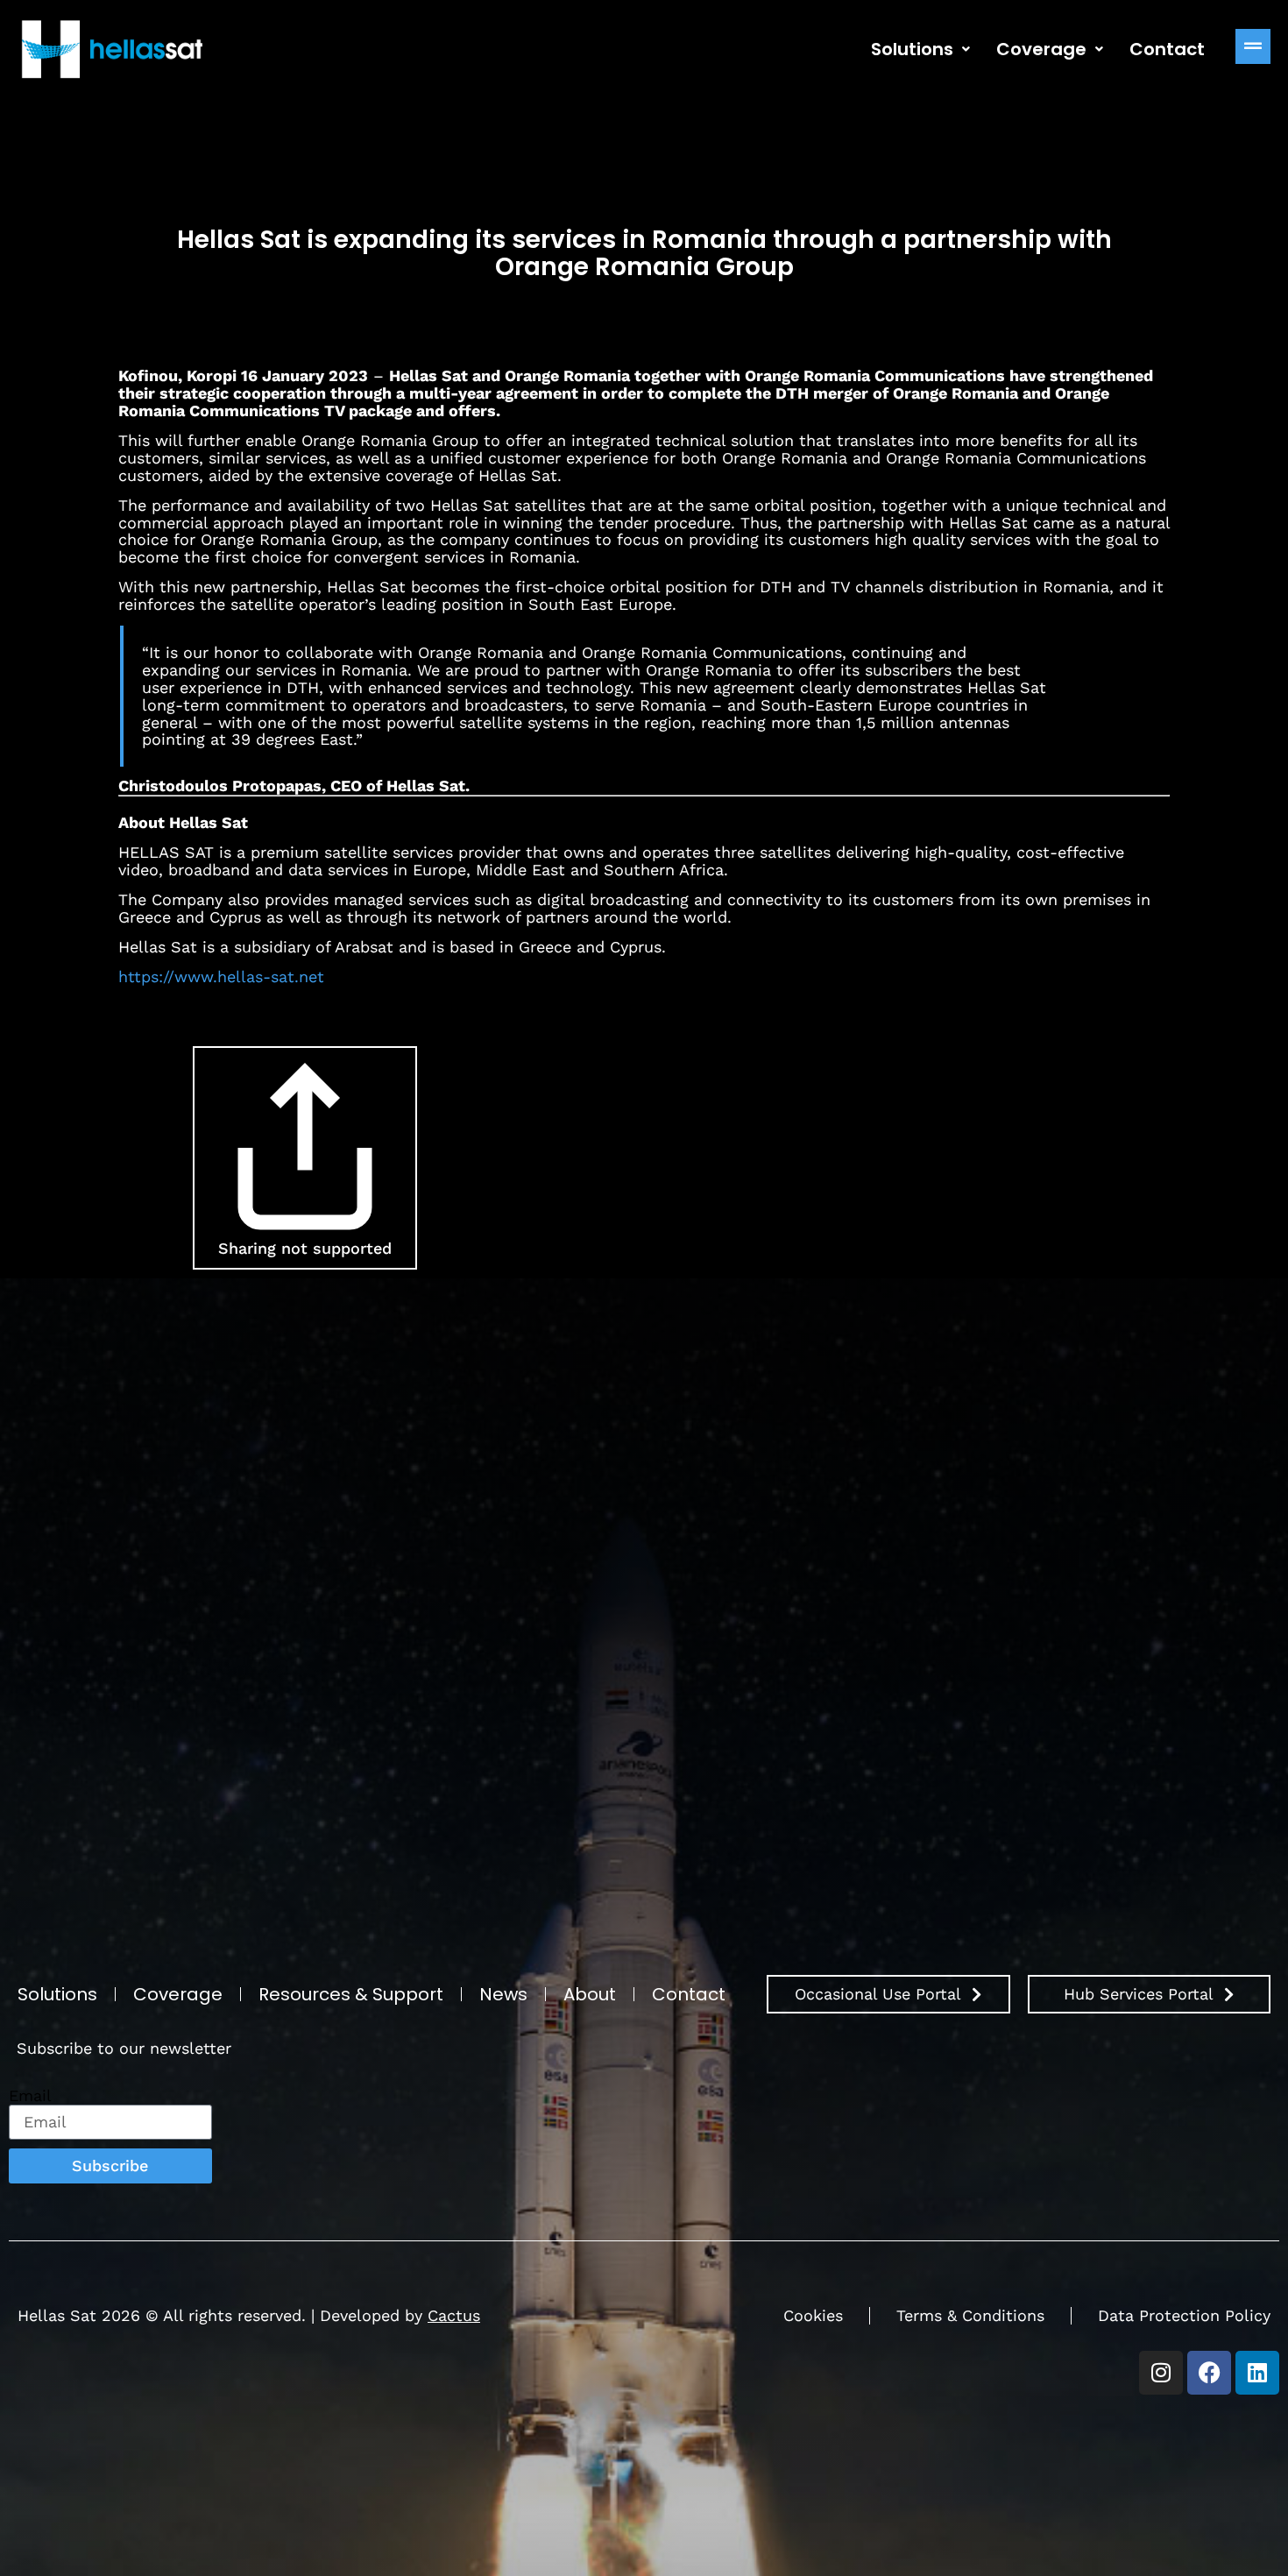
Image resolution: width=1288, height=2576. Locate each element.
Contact (1167, 49)
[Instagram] (1161, 2373)
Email (30, 2096)
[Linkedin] (1257, 2373)
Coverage (1041, 49)
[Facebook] (1209, 2373)
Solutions (912, 49)
